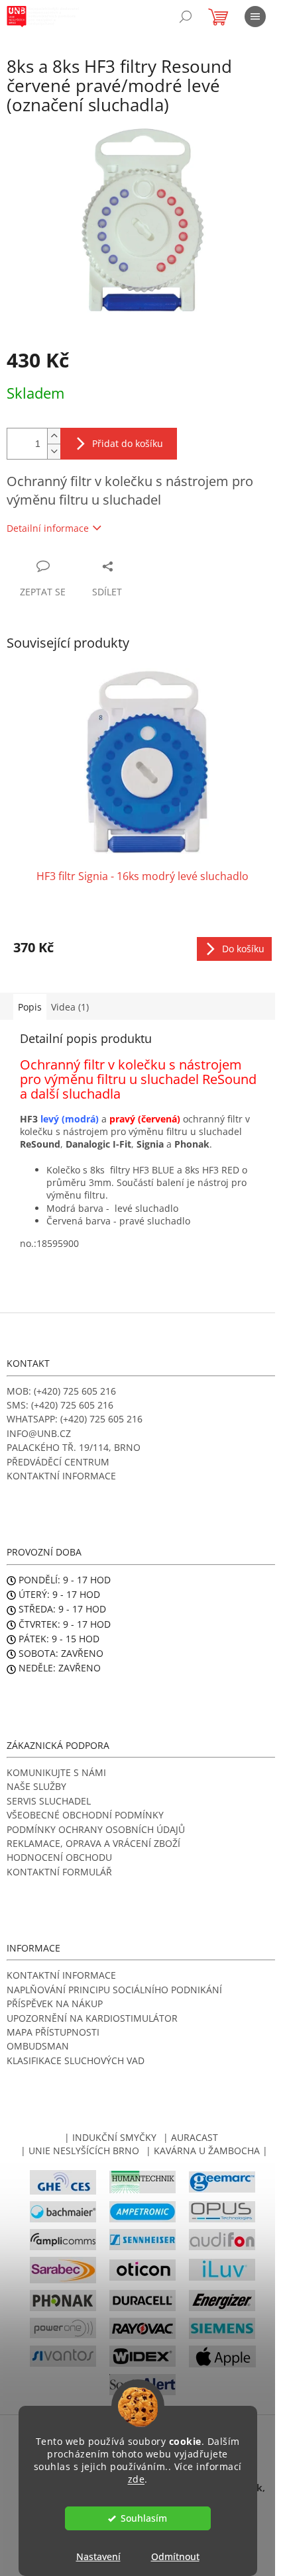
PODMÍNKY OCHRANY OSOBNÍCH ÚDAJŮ (96, 1829)
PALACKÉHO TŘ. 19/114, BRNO (74, 1447)
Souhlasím (144, 2518)
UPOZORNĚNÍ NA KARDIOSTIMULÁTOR (92, 2018)
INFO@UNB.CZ (39, 1433)
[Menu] (255, 17)
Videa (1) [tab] (70, 1007)
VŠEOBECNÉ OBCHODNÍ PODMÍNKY (85, 1815)
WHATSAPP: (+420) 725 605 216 (75, 1419)
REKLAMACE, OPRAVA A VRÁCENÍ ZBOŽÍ (93, 1843)
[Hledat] (186, 17)
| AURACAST (191, 2137)
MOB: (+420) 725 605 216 (61, 1391)
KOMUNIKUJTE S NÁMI (56, 1772)
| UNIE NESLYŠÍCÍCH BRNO (80, 2151)
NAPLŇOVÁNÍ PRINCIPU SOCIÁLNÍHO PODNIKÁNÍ (114, 1990)
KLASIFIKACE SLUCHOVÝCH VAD (76, 2060)
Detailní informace (48, 528)
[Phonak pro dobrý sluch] (63, 2300)
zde (137, 2479)
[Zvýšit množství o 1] (54, 436)
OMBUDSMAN (38, 2046)
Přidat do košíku (128, 443)
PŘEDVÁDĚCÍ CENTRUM (58, 1462)
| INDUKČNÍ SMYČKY (110, 2137)
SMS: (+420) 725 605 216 (60, 1405)
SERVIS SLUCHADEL (49, 1801)
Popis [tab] (30, 1007)
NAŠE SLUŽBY (36, 1786)
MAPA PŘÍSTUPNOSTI (53, 2032)
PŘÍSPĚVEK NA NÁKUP (55, 2004)
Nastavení (98, 2556)
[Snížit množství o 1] (54, 451)
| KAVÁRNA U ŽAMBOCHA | (207, 2151)
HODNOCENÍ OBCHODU (59, 1857)
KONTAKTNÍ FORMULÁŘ (59, 1872)
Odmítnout (175, 2556)
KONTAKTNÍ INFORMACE (61, 1476)
